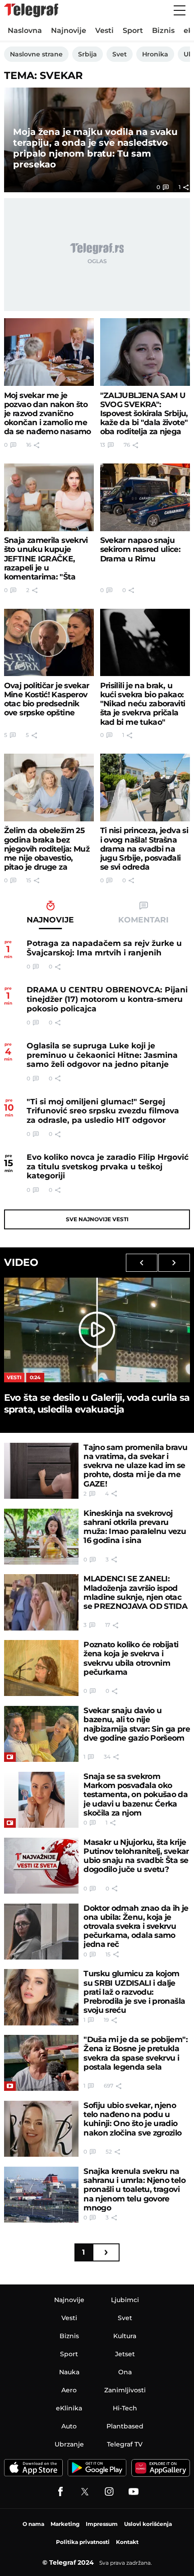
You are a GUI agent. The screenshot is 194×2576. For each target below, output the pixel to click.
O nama (33, 2524)
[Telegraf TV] (134, 2492)
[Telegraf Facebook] (60, 2492)
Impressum (102, 2524)
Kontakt (127, 2542)
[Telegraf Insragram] (109, 2492)
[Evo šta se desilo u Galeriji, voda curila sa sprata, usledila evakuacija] (97, 1330)
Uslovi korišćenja (148, 2524)
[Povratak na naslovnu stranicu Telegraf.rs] (31, 10)
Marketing (65, 2524)
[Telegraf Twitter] (85, 2492)
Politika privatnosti (83, 2542)
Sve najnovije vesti (97, 1219)
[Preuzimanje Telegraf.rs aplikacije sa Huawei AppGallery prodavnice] (161, 2468)
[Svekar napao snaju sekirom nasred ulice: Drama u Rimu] (145, 497)
